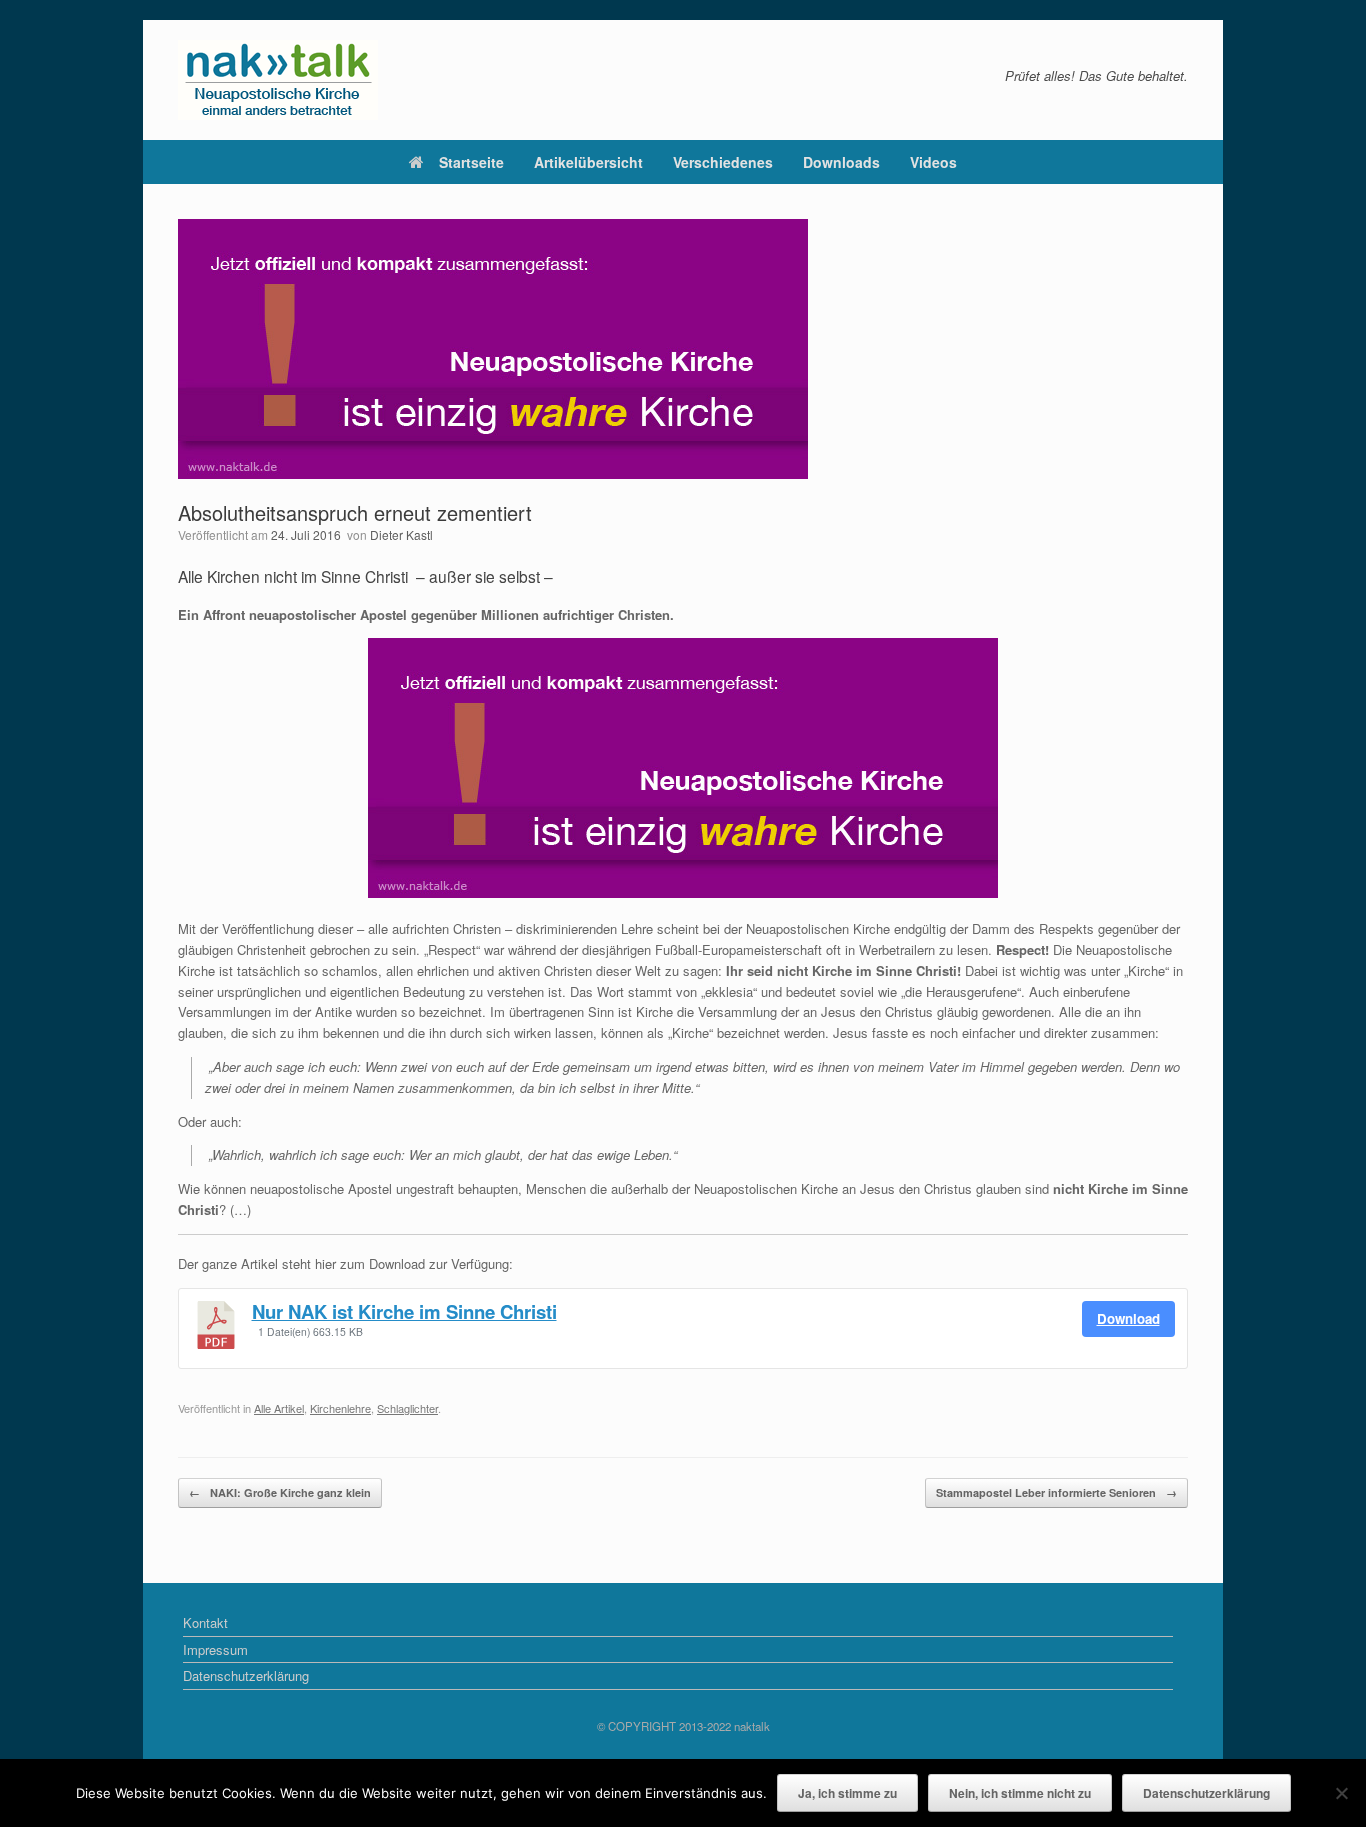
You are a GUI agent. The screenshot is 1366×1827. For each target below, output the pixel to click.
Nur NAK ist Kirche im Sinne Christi (404, 1311)
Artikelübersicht (588, 162)
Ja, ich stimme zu (847, 1793)
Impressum (215, 1649)
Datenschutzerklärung (246, 1675)
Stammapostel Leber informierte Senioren (1056, 1492)
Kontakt (205, 1622)
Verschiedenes (723, 162)
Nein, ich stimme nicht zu (1020, 1793)
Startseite (471, 162)
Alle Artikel (279, 1408)
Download (1128, 1318)
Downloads (841, 162)
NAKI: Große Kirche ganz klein (280, 1492)
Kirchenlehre (340, 1408)
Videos (933, 162)
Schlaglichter (407, 1408)
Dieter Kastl (401, 534)
